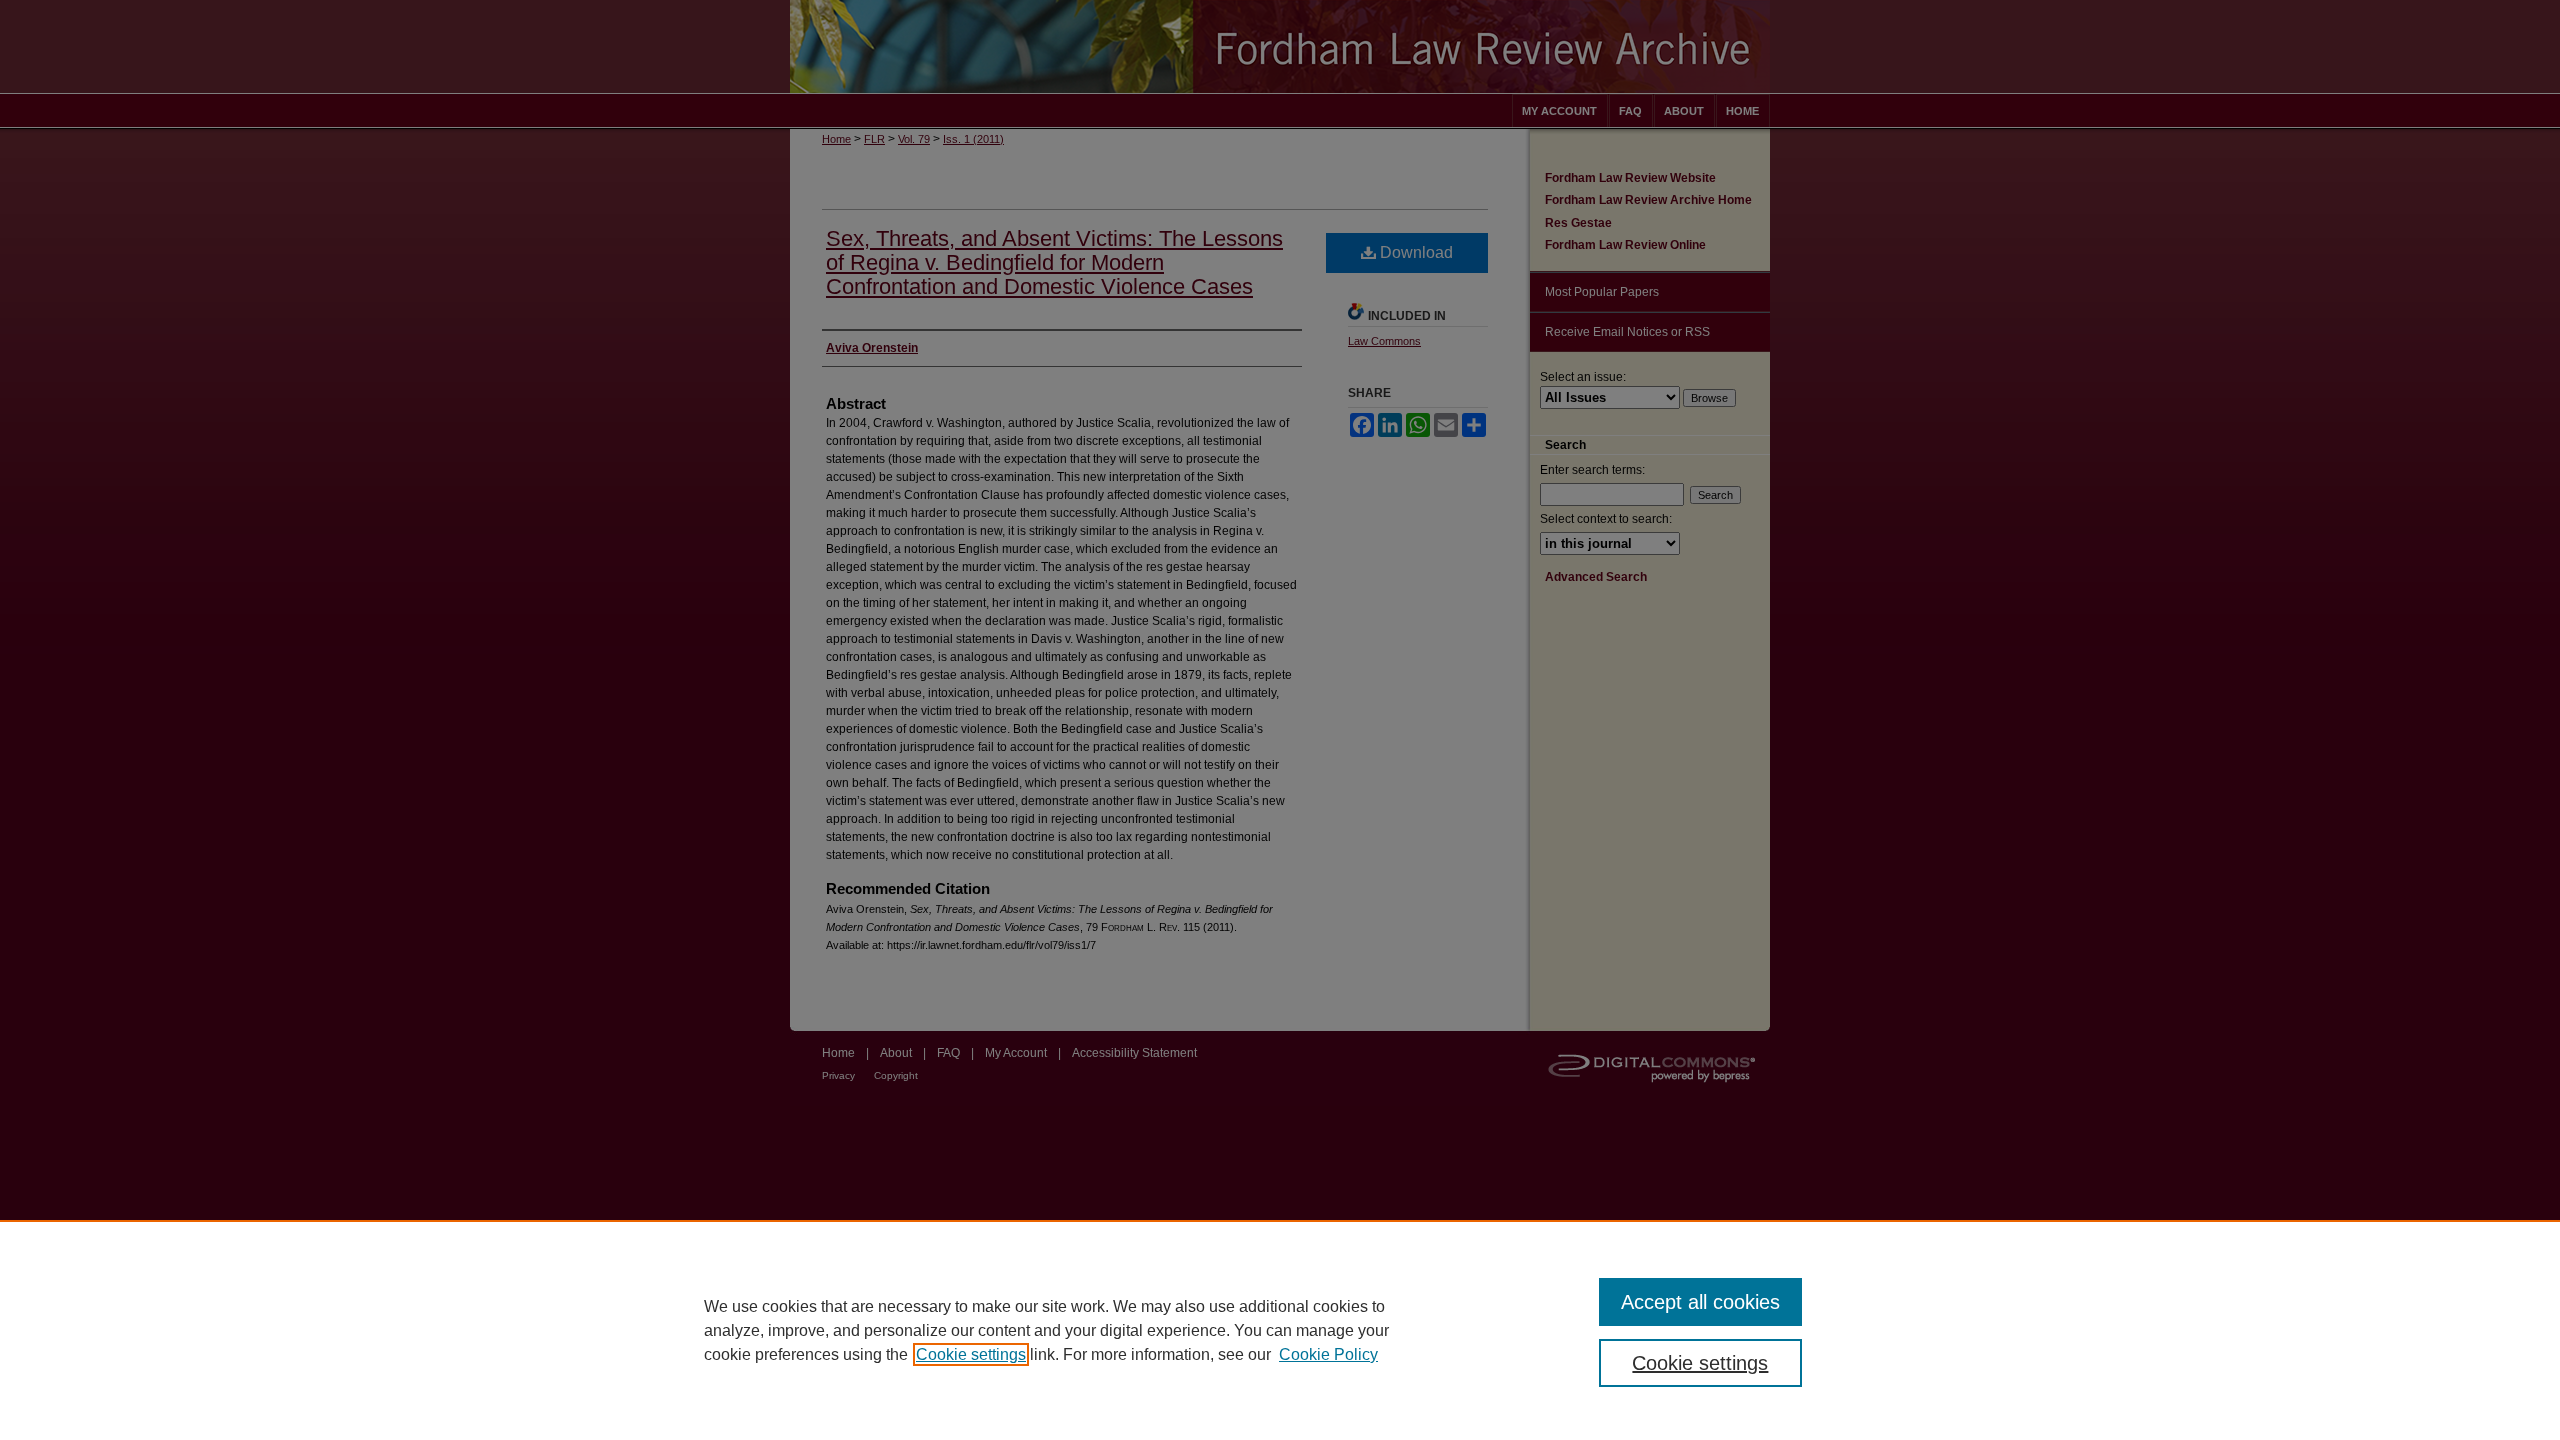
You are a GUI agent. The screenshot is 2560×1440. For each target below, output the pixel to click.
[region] (1280, 1330)
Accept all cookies (1700, 1302)
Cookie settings (971, 1354)
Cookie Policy (1328, 1354)
